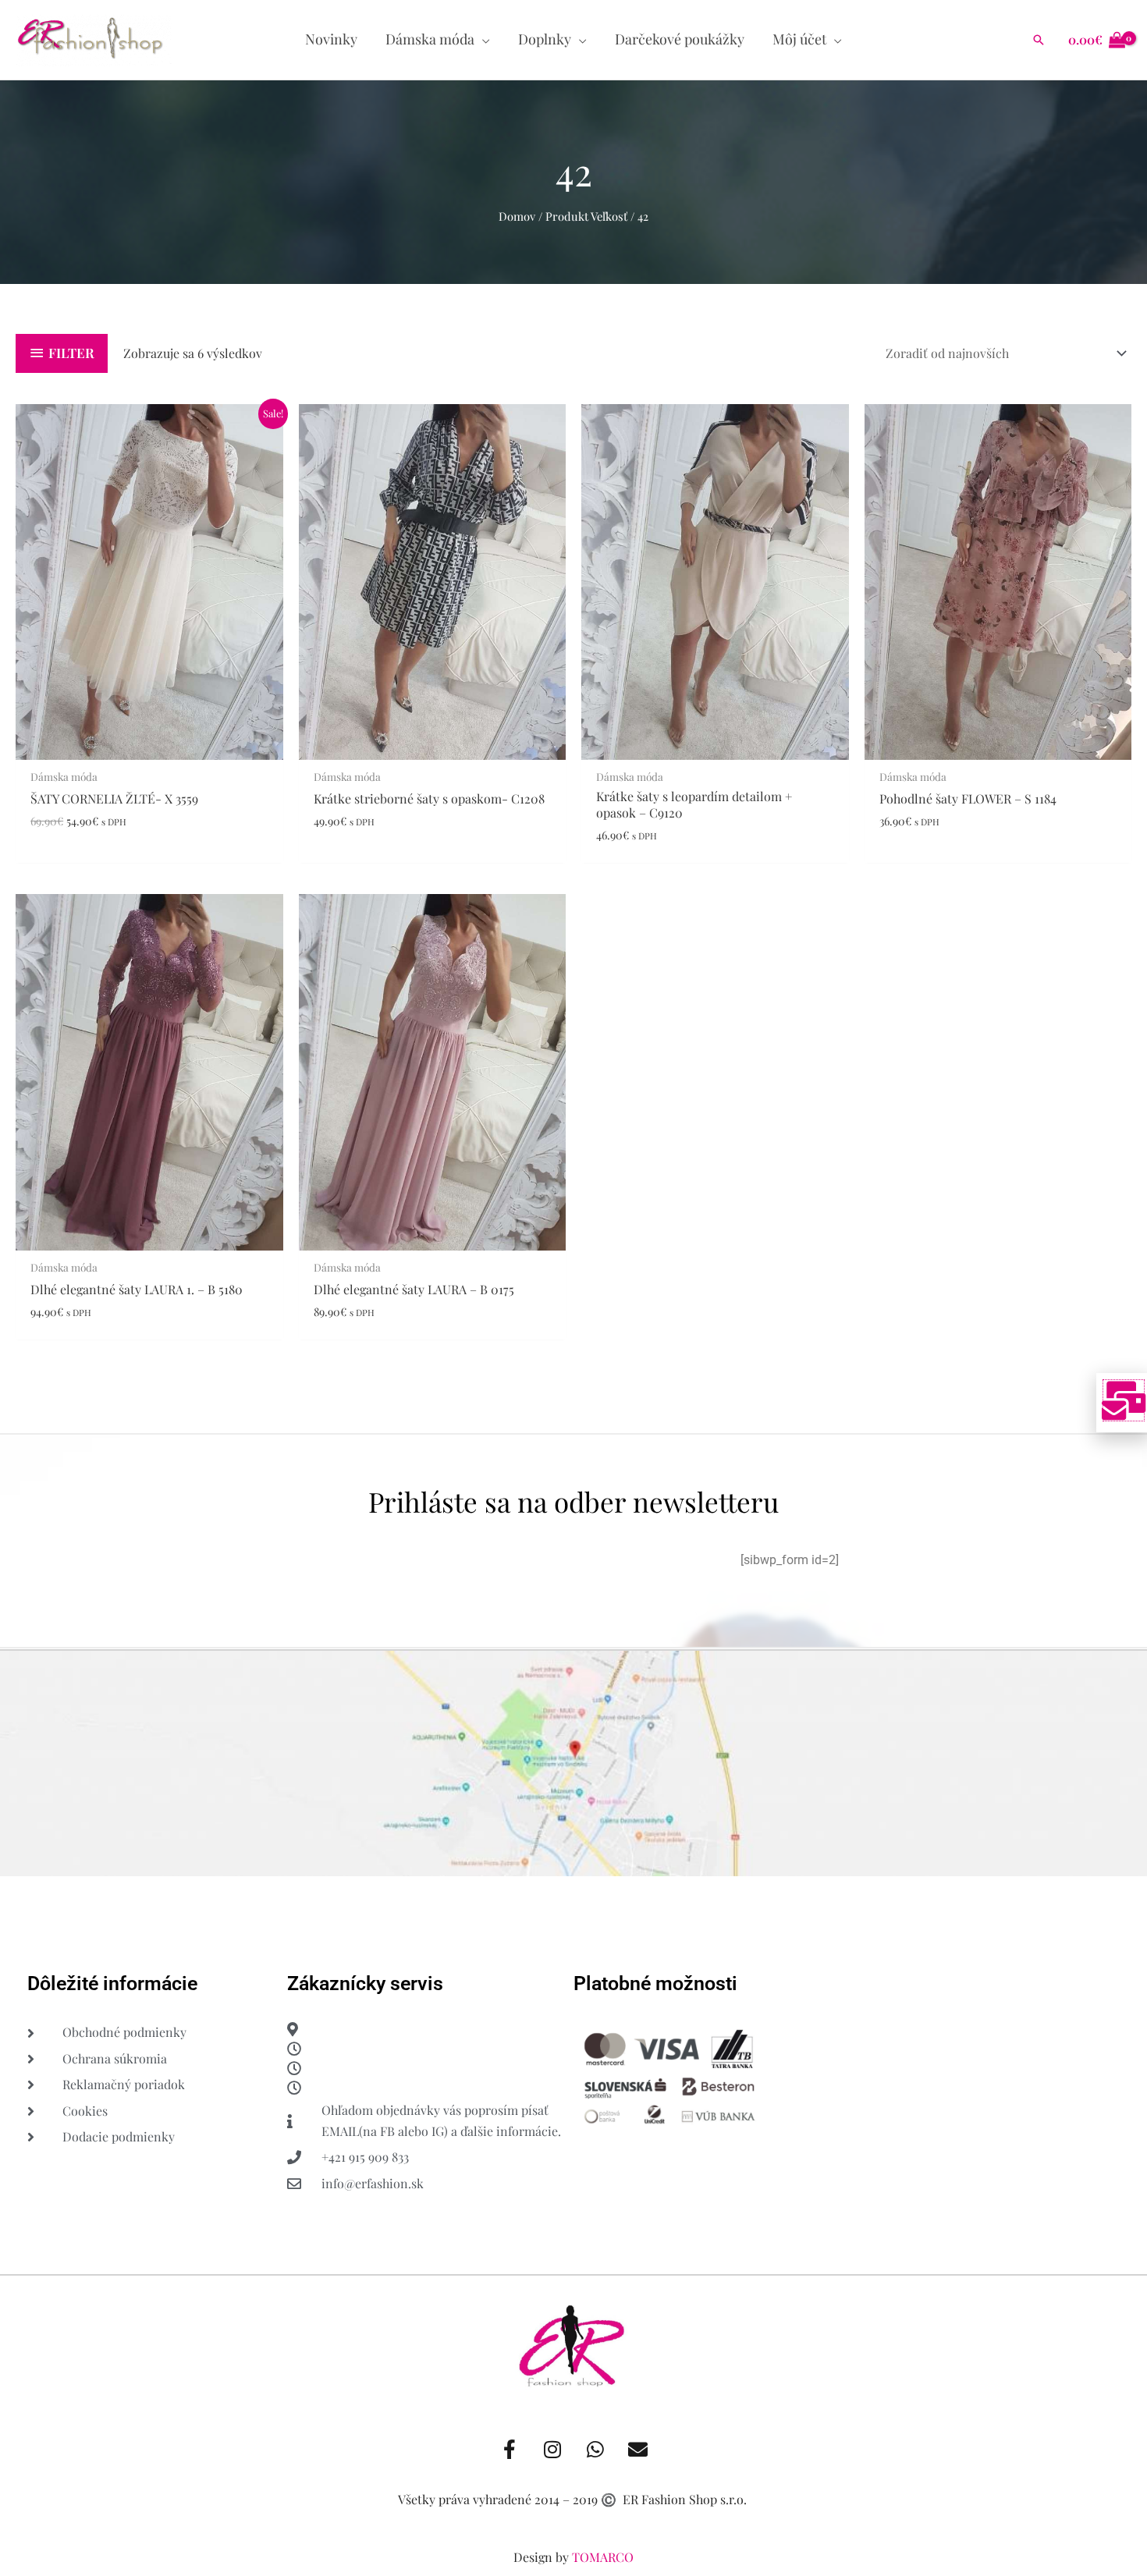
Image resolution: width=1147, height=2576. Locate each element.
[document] (573, 1288)
